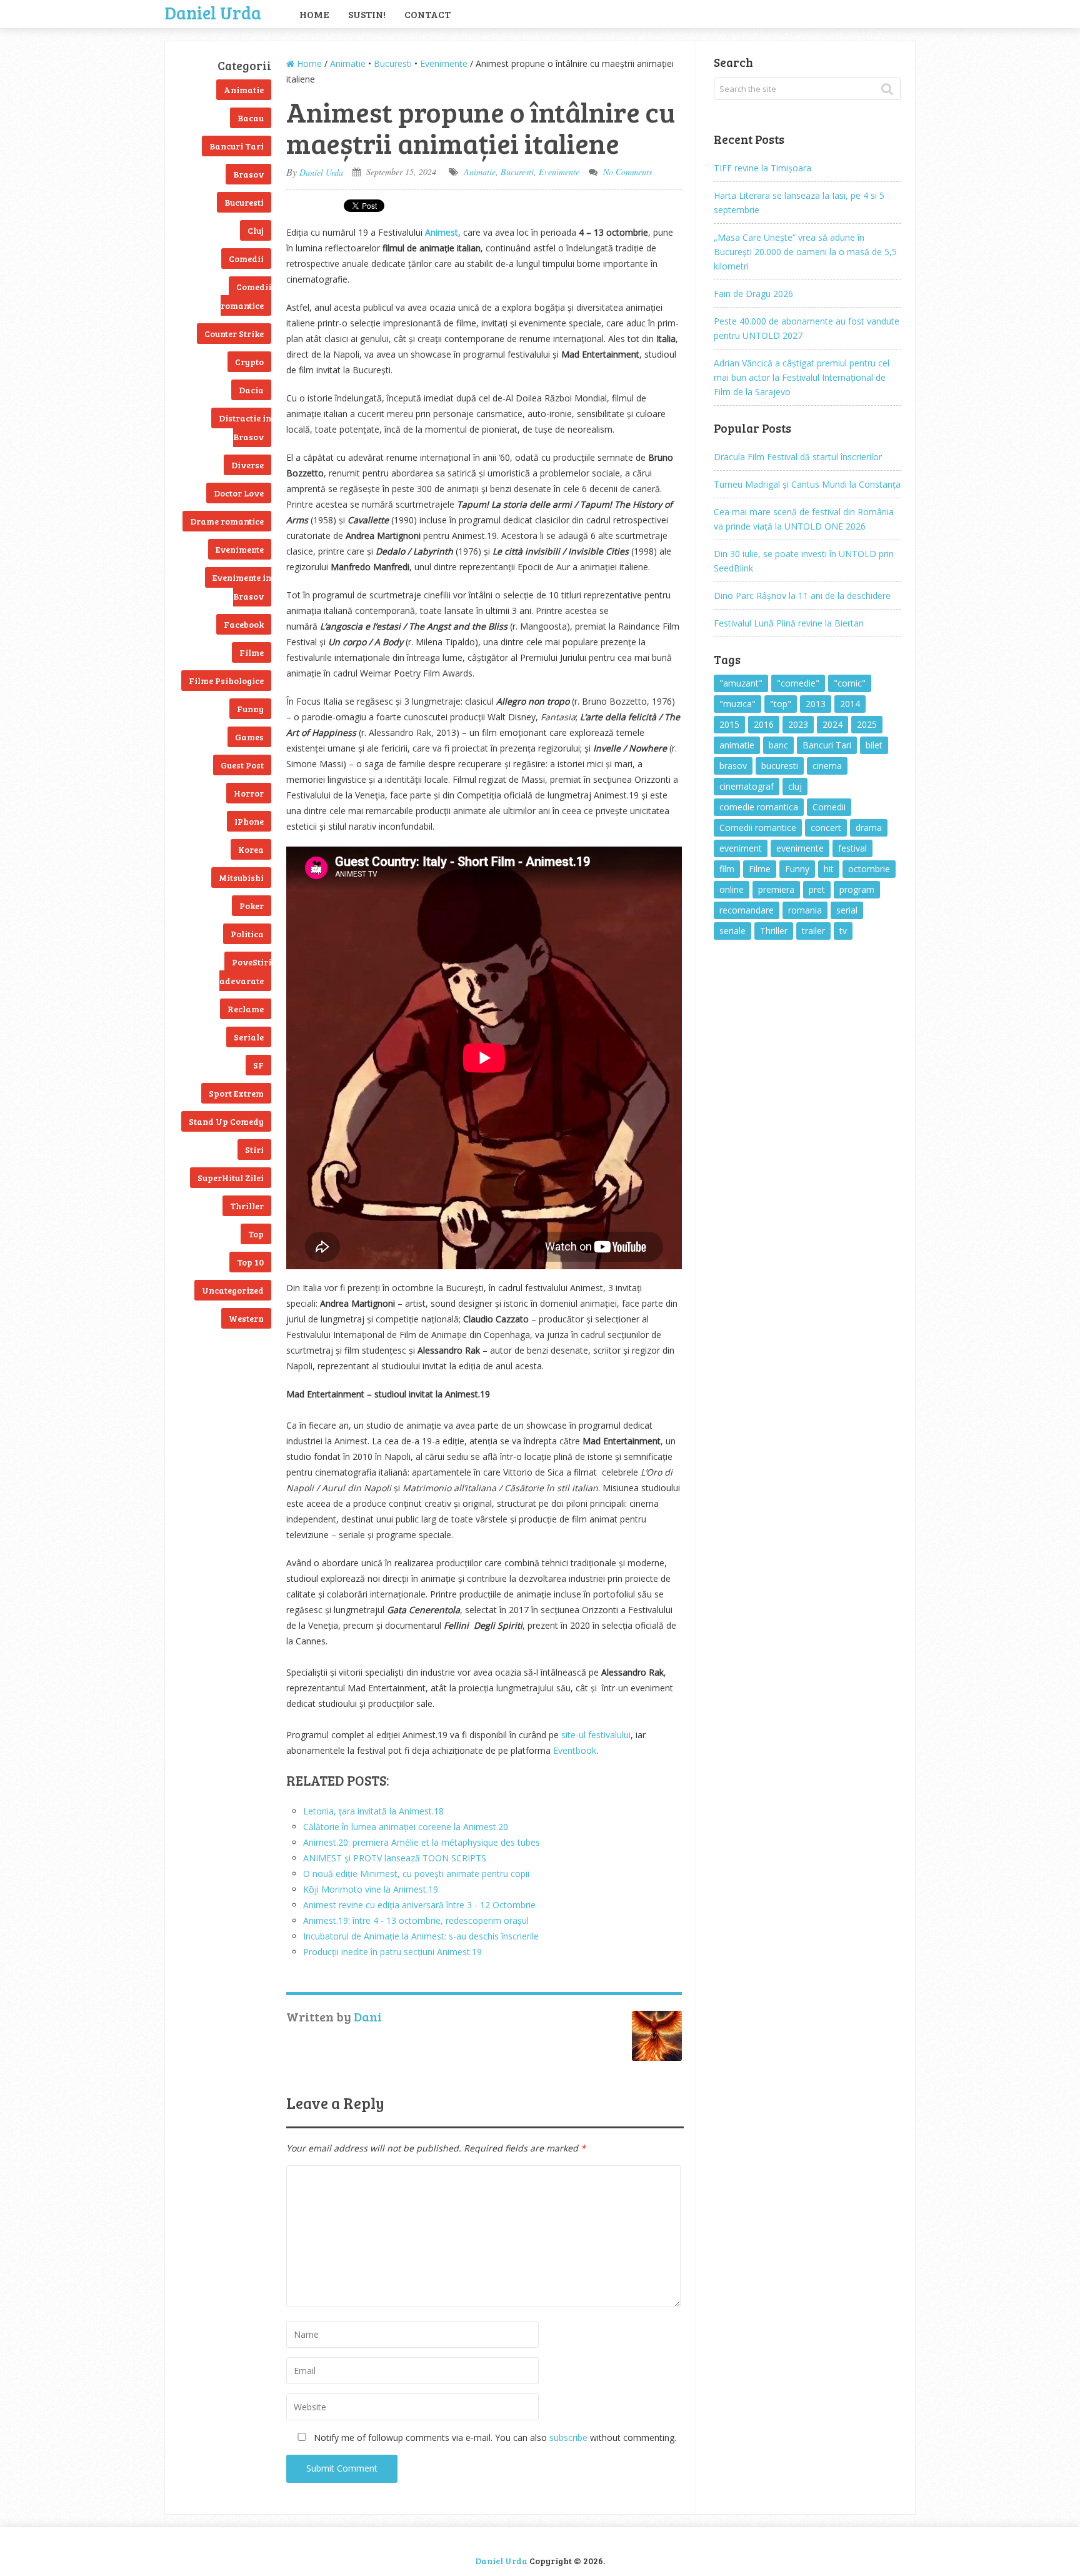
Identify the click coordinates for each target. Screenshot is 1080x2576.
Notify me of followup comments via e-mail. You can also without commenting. (494, 2438)
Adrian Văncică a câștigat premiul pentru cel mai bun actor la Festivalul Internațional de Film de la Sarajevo (802, 377)
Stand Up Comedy (226, 1121)
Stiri (254, 1150)
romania (805, 910)
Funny (250, 709)
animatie (737, 745)
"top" (781, 704)
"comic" (850, 683)
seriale (732, 931)
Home (314, 14)
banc (778, 745)
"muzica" (737, 704)
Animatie (244, 90)
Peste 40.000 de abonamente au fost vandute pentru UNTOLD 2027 (807, 328)
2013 (816, 704)
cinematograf (747, 786)
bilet (874, 745)
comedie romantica (759, 807)
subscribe (568, 2438)
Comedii (246, 259)
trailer (813, 931)
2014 (850, 704)
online (732, 889)
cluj (795, 786)
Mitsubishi (241, 878)
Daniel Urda (213, 11)
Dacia (251, 390)
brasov (733, 766)
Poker (252, 906)
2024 (832, 724)
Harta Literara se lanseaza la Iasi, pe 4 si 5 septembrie (799, 203)
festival (852, 848)
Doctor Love (239, 493)
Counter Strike (234, 334)
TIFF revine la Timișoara (762, 168)
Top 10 (250, 1262)
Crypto (249, 362)
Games (249, 737)
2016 (764, 724)
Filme (252, 652)
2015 (729, 724)
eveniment (741, 848)
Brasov (248, 174)
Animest (442, 232)
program (857, 889)
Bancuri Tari (237, 146)
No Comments (627, 172)
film (727, 869)
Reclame (246, 1009)
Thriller (247, 1206)
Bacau (251, 118)
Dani (368, 2016)
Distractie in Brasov (245, 427)
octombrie (869, 869)
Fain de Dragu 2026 (753, 294)
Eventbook (575, 1750)
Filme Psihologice (226, 681)
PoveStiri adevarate (245, 971)
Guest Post (242, 765)
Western (246, 1318)
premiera (776, 889)
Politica (247, 934)
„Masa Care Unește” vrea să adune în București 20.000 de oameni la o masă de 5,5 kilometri (805, 252)
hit (829, 869)
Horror (249, 793)
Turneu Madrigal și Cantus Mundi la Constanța (807, 484)
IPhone (249, 821)
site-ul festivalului (596, 1735)
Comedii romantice (246, 296)
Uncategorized (233, 1290)
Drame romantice (227, 521)
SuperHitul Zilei (231, 1178)
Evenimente (240, 549)
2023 (798, 724)
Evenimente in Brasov (242, 587)
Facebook (244, 624)
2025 (867, 724)
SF (258, 1065)
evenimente (800, 848)
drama (869, 828)
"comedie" (798, 683)
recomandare (747, 910)
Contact (427, 14)
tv (843, 931)
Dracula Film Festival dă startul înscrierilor (798, 457)
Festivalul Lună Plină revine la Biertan (789, 623)
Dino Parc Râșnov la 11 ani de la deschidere (802, 596)
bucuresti (780, 766)
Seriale (249, 1037)
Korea (251, 849)
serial (847, 910)
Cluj (256, 230)
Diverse (247, 465)
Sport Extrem (236, 1093)
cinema (827, 766)
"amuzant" (741, 683)
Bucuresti (244, 202)
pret (817, 889)
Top (256, 1234)
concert (826, 828)
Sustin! (367, 14)
